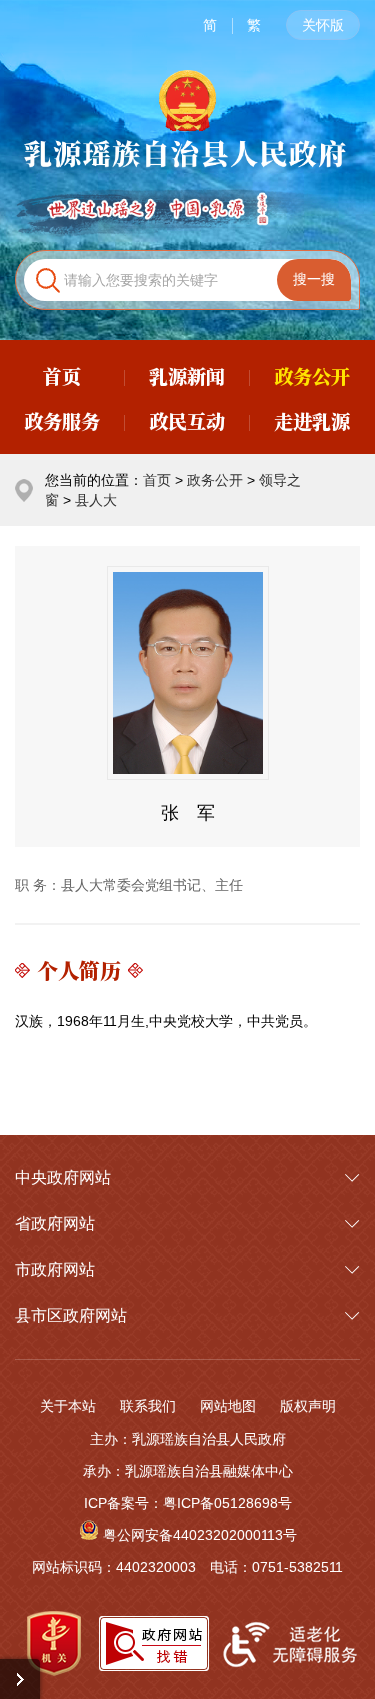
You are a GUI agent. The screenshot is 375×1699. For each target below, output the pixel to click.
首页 (157, 480)
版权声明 (308, 1406)
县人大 (96, 500)
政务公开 (215, 480)
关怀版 (323, 25)
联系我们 (148, 1406)
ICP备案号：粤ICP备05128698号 (188, 1503)
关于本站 (68, 1406)
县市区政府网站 (71, 1315)
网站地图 (228, 1406)
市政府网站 (55, 1269)
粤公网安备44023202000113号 (200, 1535)
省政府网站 (55, 1223)
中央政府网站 (63, 1177)
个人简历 (79, 970)
